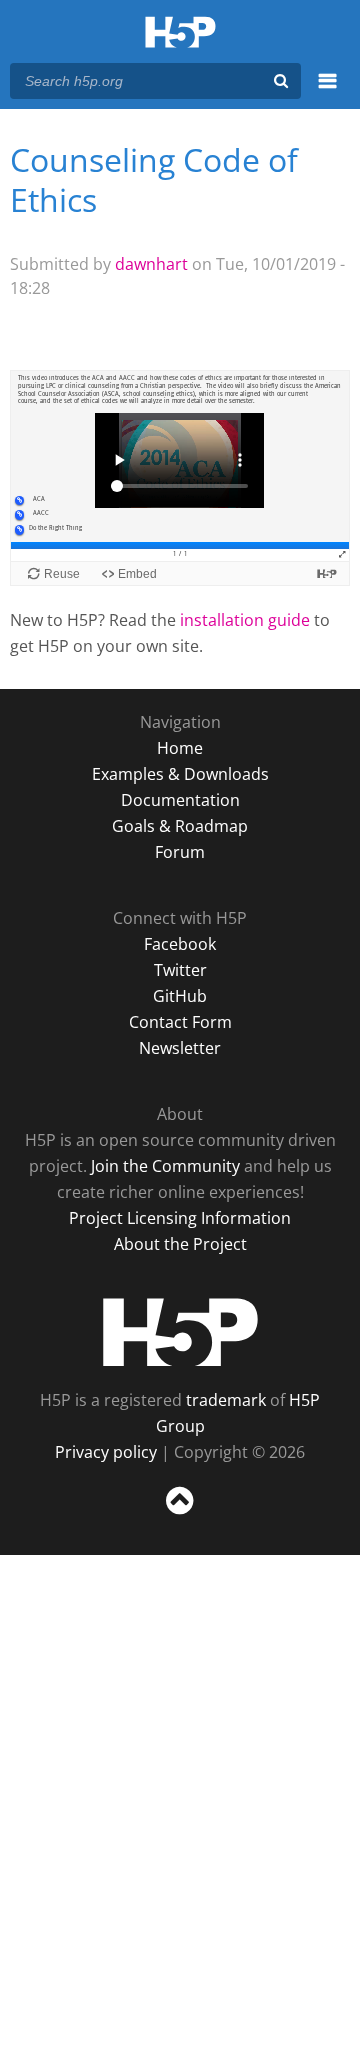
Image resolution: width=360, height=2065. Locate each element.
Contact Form (180, 1022)
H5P (180, 1332)
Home (180, 748)
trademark (226, 1400)
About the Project (180, 1244)
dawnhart (151, 264)
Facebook (180, 944)
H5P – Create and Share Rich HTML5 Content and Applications (180, 33)
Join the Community (165, 1166)
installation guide (245, 620)
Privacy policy (106, 1452)
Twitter (180, 970)
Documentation (180, 800)
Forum (180, 852)
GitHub (180, 996)
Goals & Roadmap (180, 826)
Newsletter (180, 1048)
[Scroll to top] (180, 1515)
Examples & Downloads (180, 774)
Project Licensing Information (180, 1218)
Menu (327, 92)
